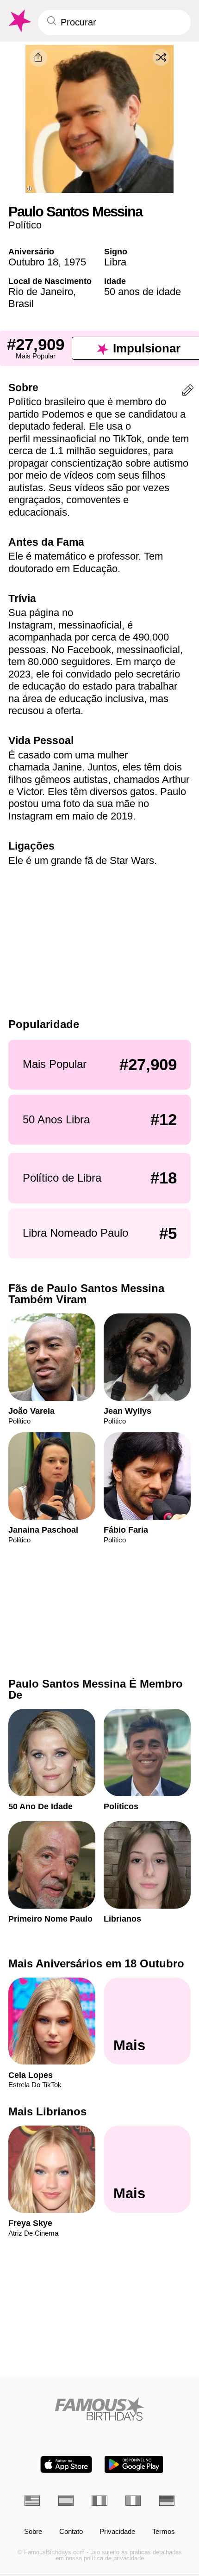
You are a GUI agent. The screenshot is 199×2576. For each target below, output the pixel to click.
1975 (75, 262)
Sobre (33, 2532)
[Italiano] (133, 2501)
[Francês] (99, 2501)
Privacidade (117, 2532)
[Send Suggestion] (188, 392)
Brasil (21, 304)
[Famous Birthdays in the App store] (66, 2464)
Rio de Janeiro (41, 292)
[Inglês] (32, 2501)
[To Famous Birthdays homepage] (19, 21)
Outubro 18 (33, 262)
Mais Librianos (47, 2111)
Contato (71, 2532)
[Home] (99, 2409)
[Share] (38, 58)
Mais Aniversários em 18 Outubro (96, 1963)
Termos (164, 2532)
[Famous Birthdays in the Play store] (134, 2464)
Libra (115, 262)
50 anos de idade (143, 292)
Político (25, 225)
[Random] (161, 57)
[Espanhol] (66, 2501)
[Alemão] (167, 2501)
